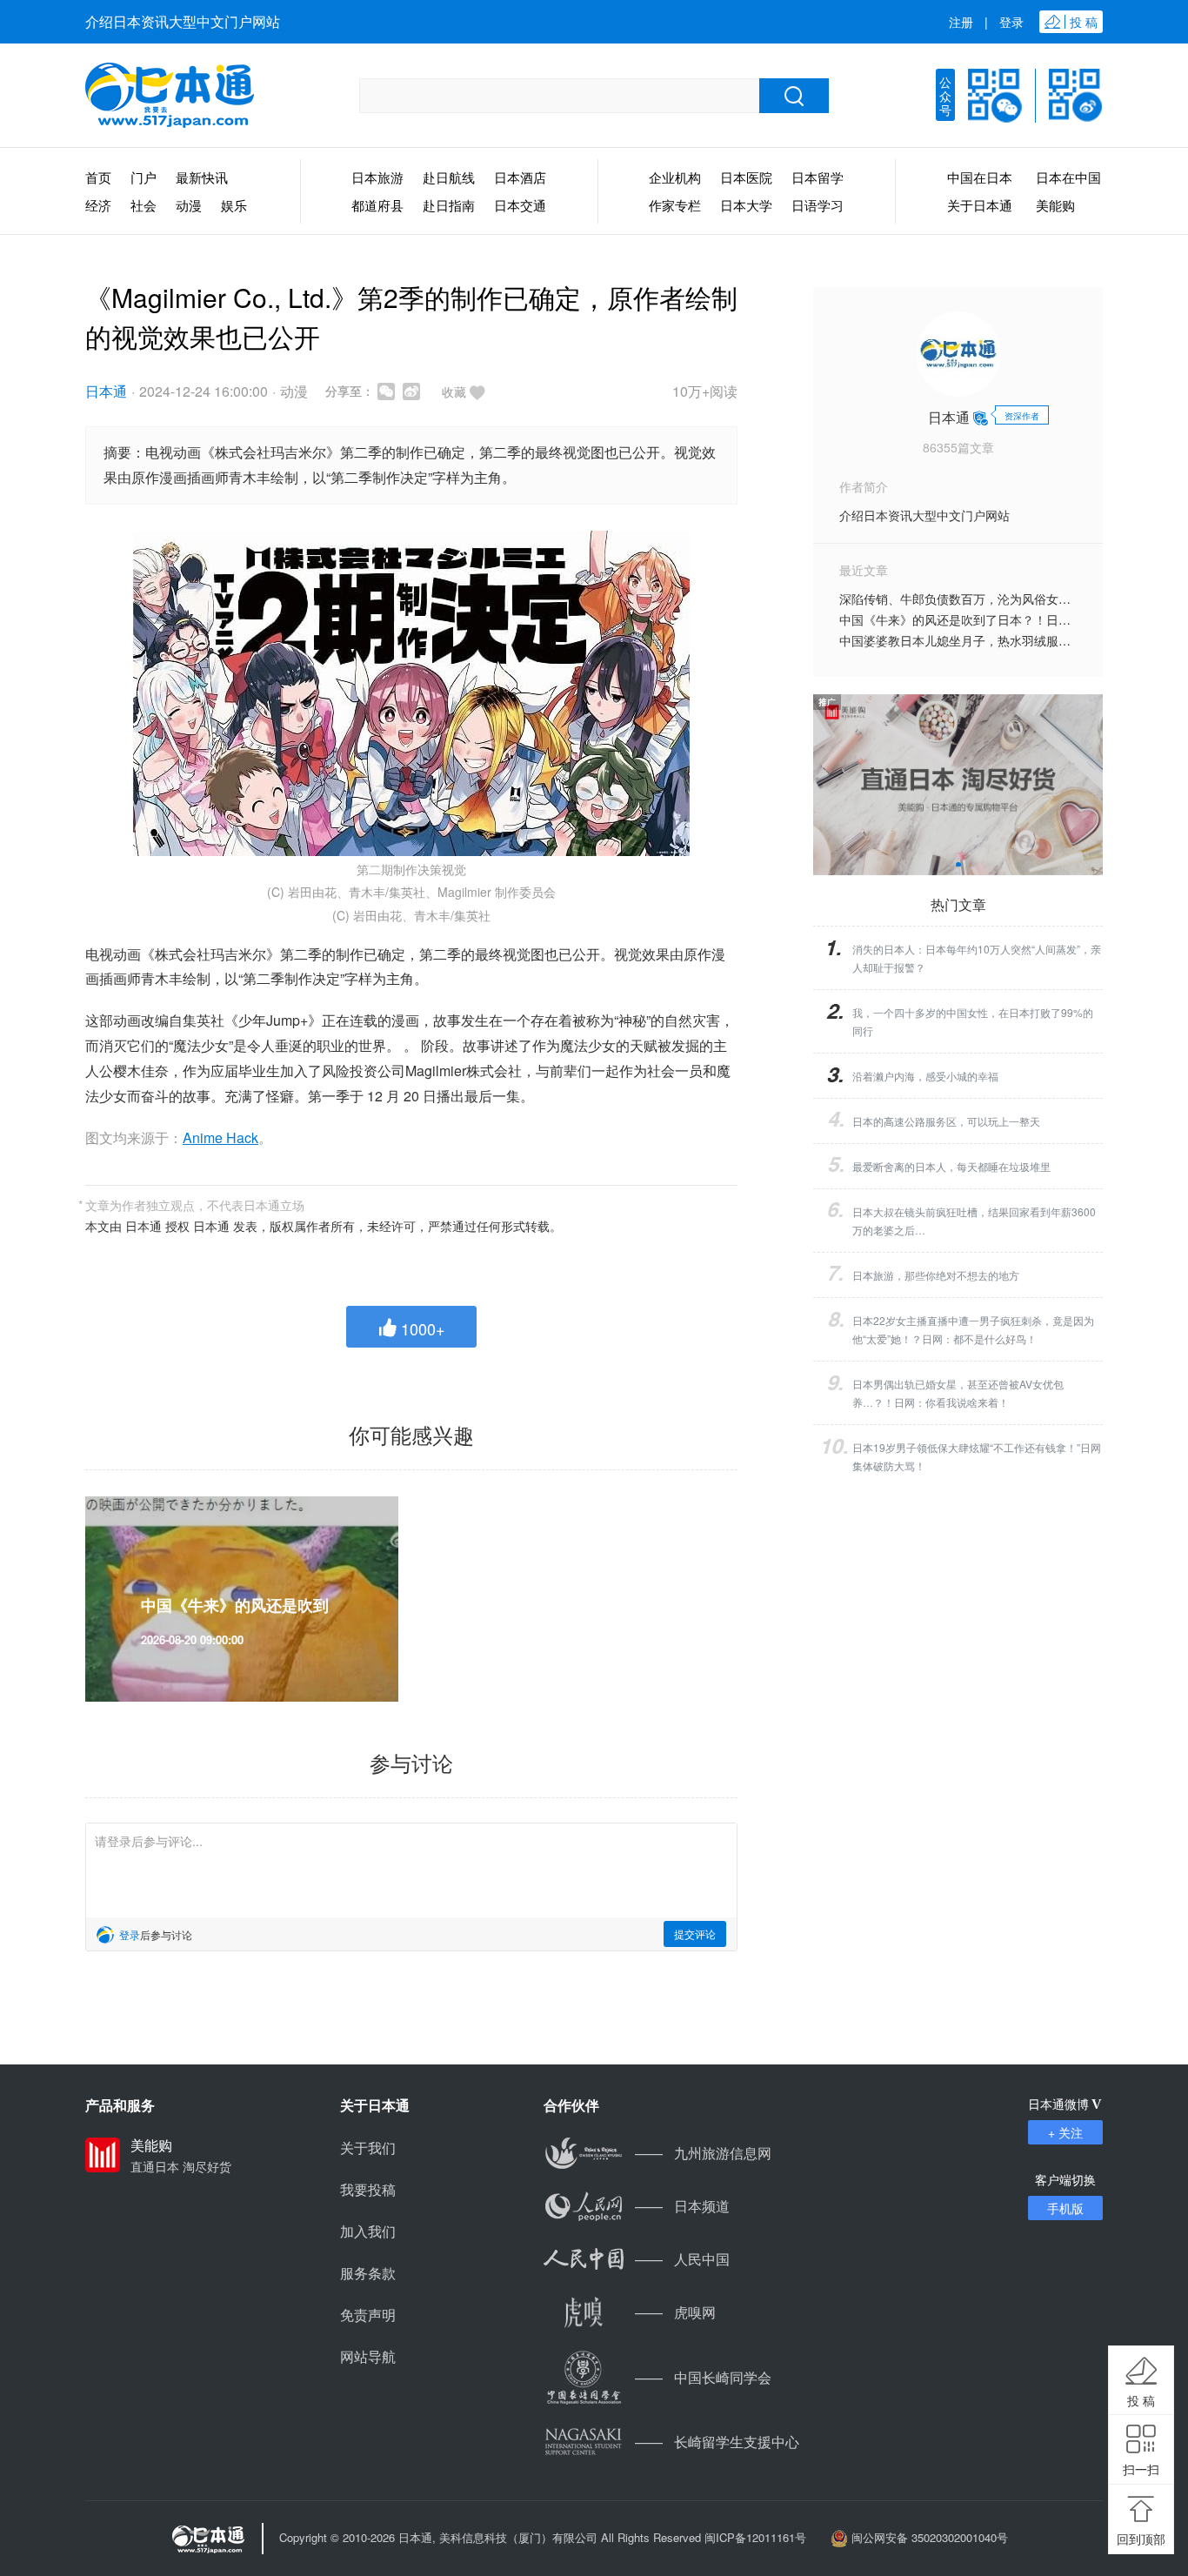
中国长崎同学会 (703, 2377)
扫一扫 (1141, 2469)
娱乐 (234, 205)
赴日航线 (449, 177)
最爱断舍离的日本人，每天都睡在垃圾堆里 (951, 1166)
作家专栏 (675, 205)
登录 (1011, 22)
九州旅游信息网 (703, 2153)
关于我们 (368, 2148)
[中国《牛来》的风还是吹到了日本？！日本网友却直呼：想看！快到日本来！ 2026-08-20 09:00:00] (242, 1505)
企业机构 (675, 177)
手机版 (1065, 2208)
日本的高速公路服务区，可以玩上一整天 (946, 1121)
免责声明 (368, 2315)
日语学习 (818, 205)
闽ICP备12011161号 (755, 2537)
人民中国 (682, 2259)
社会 (143, 205)
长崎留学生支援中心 (717, 2442)
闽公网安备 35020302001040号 (930, 2537)
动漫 (189, 205)
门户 (143, 177)
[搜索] (794, 96)
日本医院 (746, 177)
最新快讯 (202, 177)
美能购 (1055, 205)
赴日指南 (449, 205)
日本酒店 (520, 177)
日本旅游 (377, 177)
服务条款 (368, 2273)
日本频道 (682, 2206)
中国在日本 (980, 177)
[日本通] (170, 96)
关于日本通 (980, 205)
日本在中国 (1068, 177)
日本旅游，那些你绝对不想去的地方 (936, 1275)
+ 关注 (1065, 2132)
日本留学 (818, 177)
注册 (961, 22)
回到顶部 (1141, 2539)
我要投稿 (368, 2189)
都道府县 (377, 205)
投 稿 (1141, 2400)
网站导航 (368, 2356)
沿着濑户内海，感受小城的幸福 (925, 1076)
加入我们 (368, 2231)
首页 (98, 177)
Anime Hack (220, 1137)
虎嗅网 (675, 2312)
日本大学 (746, 205)
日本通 (106, 391)
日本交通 (520, 205)
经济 (98, 205)
